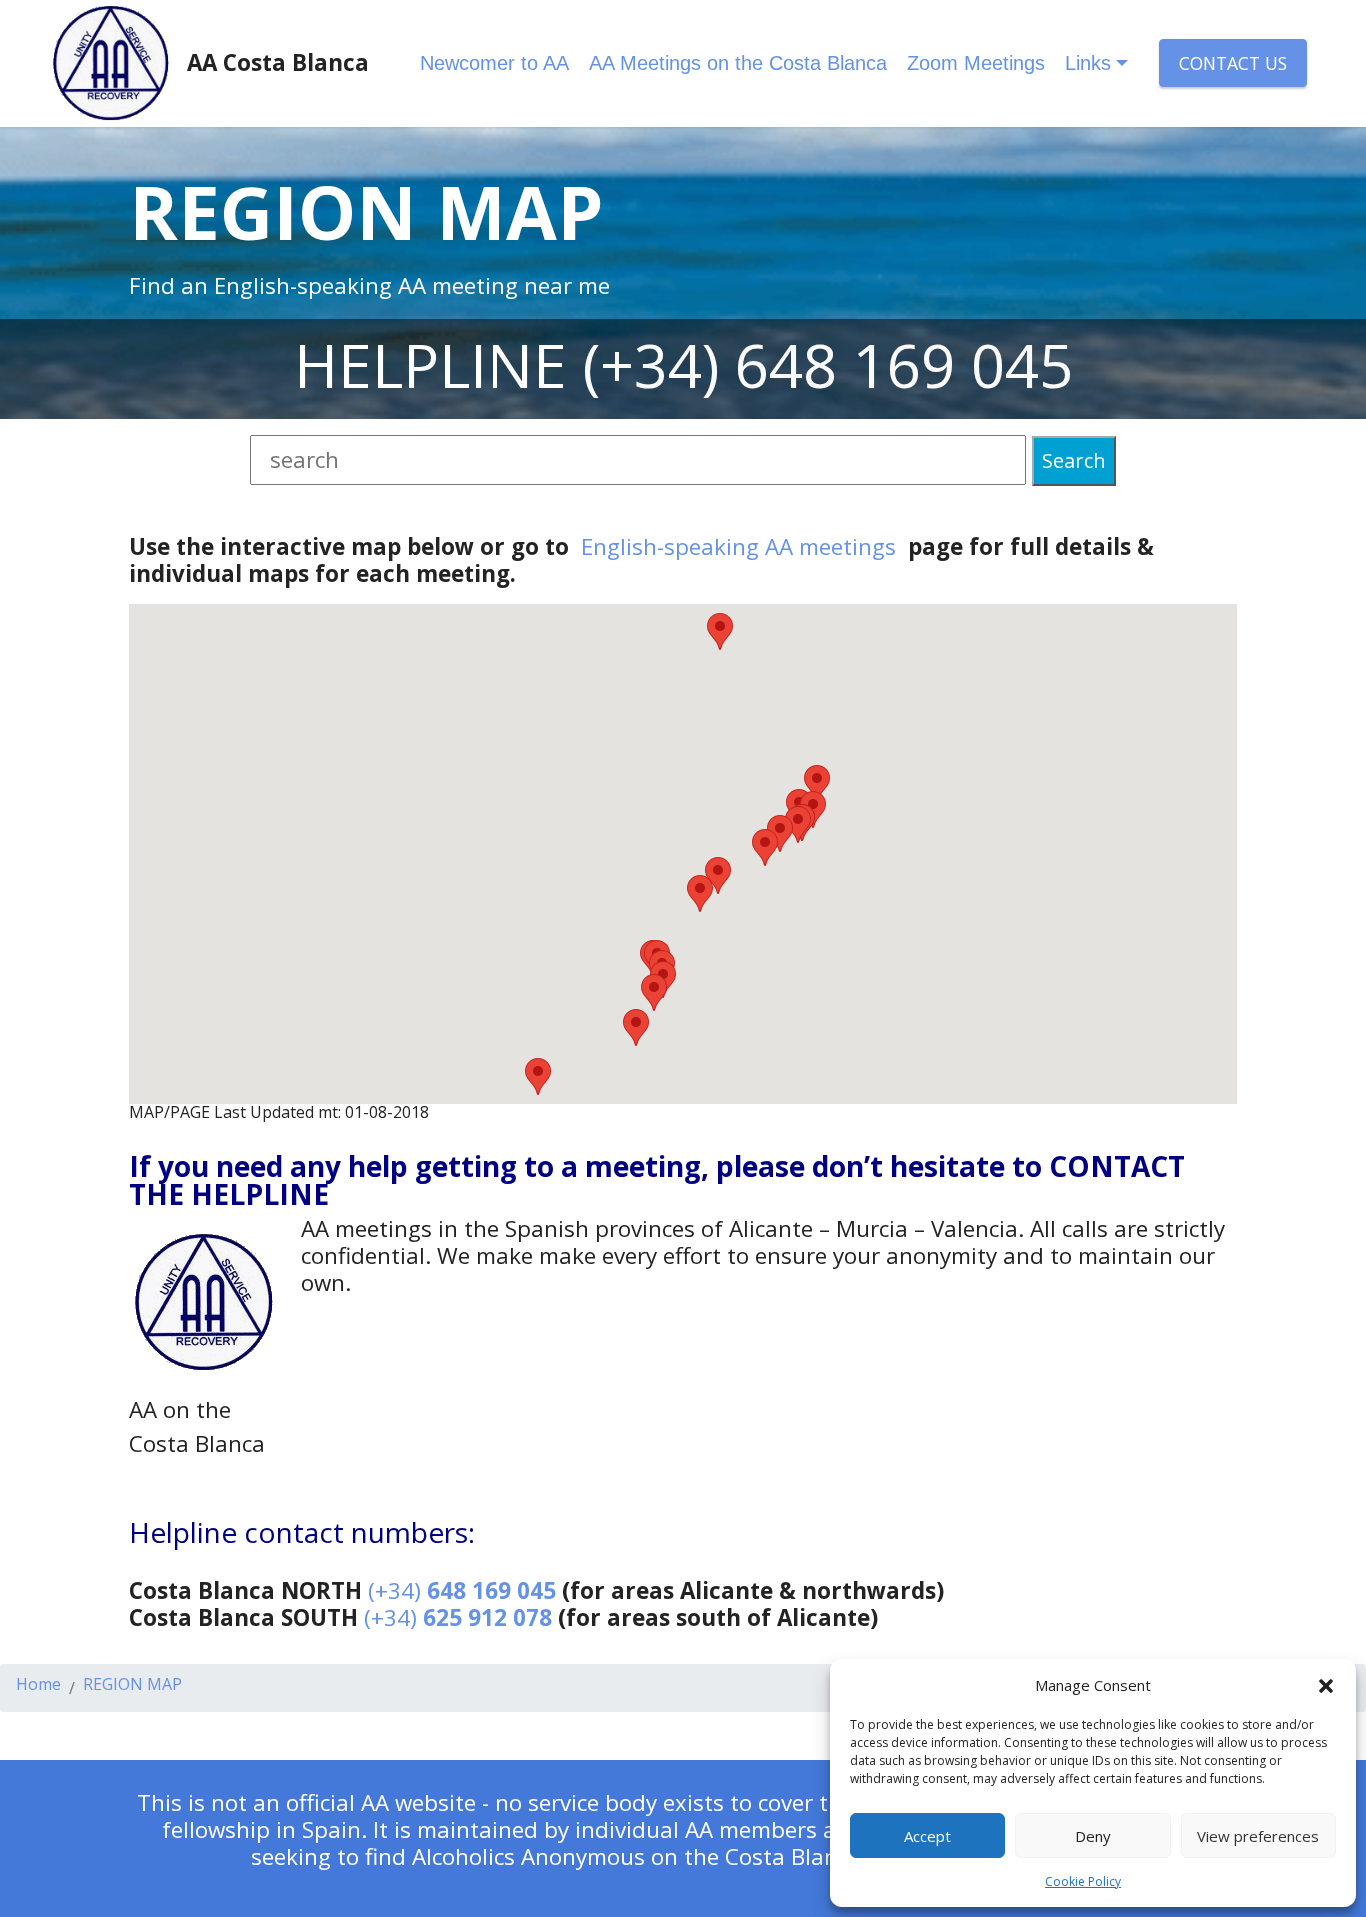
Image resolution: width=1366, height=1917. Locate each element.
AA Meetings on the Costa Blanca (738, 63)
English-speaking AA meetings (738, 546)
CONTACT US (1233, 63)
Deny (1093, 1836)
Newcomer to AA (494, 63)
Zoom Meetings (976, 63)
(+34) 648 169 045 (828, 365)
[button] (1326, 1685)
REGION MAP (132, 1685)
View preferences (1258, 1836)
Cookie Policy (1083, 1881)
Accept (927, 1836)
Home (38, 1685)
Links (1088, 63)
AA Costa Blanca (278, 63)
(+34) (462, 1590)
